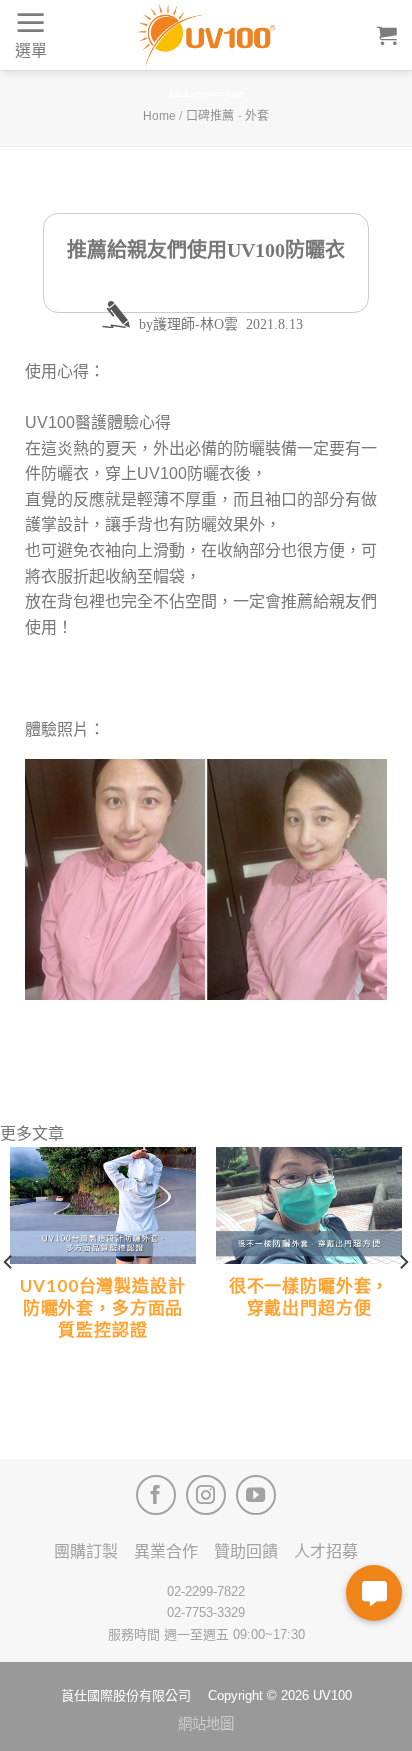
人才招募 (326, 1551)
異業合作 (166, 1551)
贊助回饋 (246, 1551)
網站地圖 (206, 1724)
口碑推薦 (210, 116)
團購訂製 (86, 1551)
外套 (257, 116)
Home (159, 116)
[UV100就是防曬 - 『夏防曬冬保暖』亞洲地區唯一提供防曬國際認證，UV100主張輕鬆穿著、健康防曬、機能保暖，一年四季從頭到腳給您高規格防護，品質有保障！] (206, 35)
